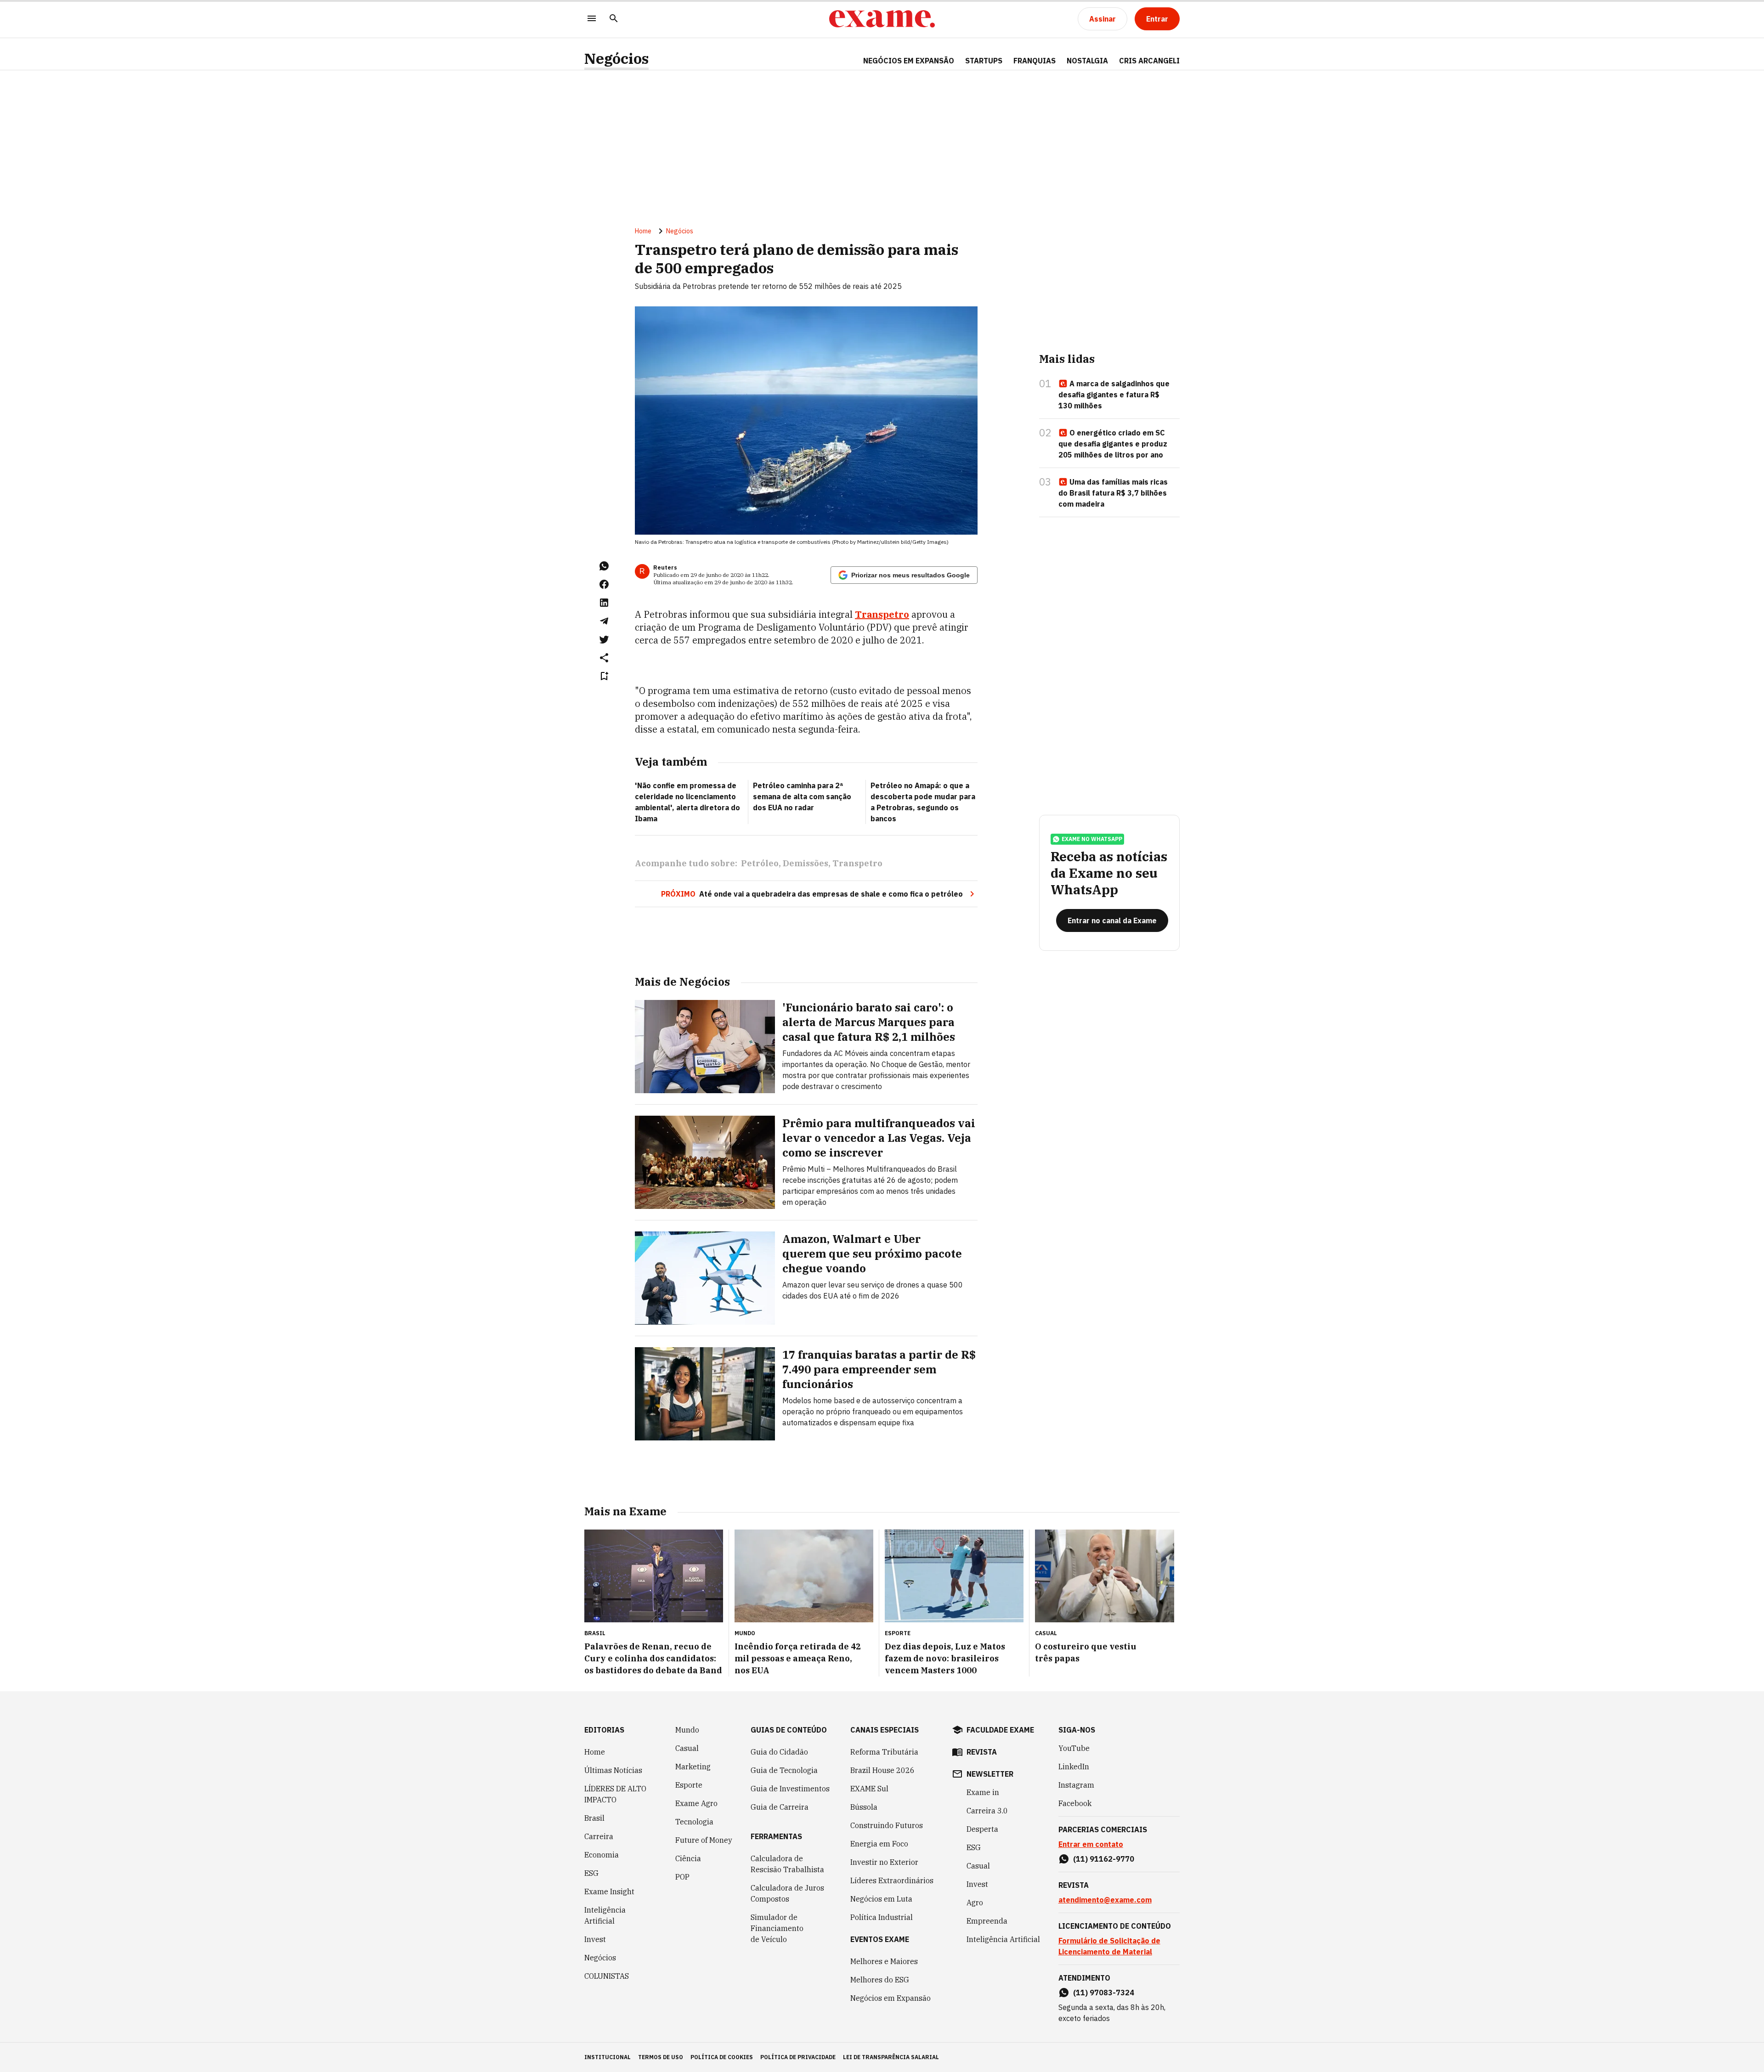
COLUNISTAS (607, 1976)
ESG (591, 1873)
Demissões (806, 863)
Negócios (616, 59)
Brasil (594, 1818)
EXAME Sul (869, 1789)
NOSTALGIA (1087, 61)
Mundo (687, 1730)
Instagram (1076, 1785)
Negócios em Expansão (890, 1998)
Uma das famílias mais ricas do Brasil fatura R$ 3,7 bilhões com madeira (1113, 493)
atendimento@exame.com (1105, 1900)
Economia (602, 1855)
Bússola (864, 1807)
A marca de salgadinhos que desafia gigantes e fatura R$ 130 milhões (1114, 395)
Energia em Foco (879, 1844)
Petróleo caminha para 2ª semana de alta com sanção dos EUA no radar (802, 796)
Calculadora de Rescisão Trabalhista (787, 1864)
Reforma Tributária (884, 1752)
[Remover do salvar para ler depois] (604, 676)
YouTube (1074, 1748)
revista (982, 1752)
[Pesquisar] (614, 19)
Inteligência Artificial (605, 1915)
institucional (608, 2057)
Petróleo (760, 863)
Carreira (599, 1836)
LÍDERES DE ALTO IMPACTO (615, 1794)
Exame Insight (609, 1891)
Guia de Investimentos (790, 1789)
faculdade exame (1000, 1730)
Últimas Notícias (613, 1770)
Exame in (983, 1792)
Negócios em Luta (881, 1899)
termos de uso (661, 2057)
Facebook (1075, 1803)
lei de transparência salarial (891, 2057)
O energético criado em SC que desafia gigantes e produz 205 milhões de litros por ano (1113, 444)
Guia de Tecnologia (784, 1770)
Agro (975, 1903)
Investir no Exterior (884, 1862)
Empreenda (987, 1921)
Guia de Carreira (780, 1807)
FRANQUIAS (1035, 61)
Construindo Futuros (887, 1825)
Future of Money (704, 1840)
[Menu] (592, 19)
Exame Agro (696, 1803)
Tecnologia (694, 1822)
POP (682, 1877)
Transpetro (857, 863)
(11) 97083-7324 (1104, 1993)
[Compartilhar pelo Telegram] (604, 621)
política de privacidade (798, 2057)
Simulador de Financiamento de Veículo (777, 1928)
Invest (595, 1939)
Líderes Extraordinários (892, 1880)
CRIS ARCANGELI (1149, 61)
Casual (687, 1748)
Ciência (688, 1858)
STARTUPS (984, 61)
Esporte (689, 1785)
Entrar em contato (1091, 1844)
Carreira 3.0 (987, 1811)
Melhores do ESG (880, 1980)
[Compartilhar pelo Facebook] (604, 584)
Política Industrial (882, 1917)
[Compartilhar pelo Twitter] (604, 639)
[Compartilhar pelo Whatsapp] (604, 566)
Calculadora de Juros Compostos (787, 1893)
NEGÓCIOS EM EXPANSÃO (909, 61)
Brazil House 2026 (882, 1770)
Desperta (982, 1829)
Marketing (693, 1767)
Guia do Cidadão (779, 1752)
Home (643, 231)
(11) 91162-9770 (1104, 1859)
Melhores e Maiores (884, 1961)
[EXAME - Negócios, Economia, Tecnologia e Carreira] (882, 19)
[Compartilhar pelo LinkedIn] (604, 603)
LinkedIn (1074, 1767)
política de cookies (722, 2057)
